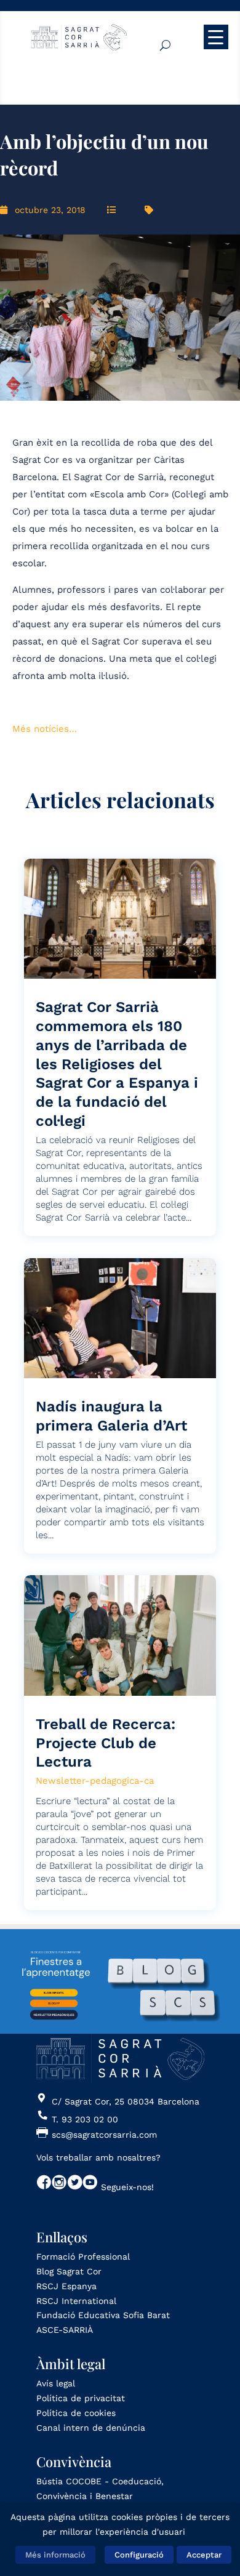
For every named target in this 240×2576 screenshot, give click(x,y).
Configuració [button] (139, 2555)
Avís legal (56, 2383)
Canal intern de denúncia (91, 2428)
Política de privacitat (81, 2398)
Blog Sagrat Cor (69, 2271)
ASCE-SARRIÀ (65, 2330)
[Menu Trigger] (216, 37)
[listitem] (54, 1993)
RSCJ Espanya (66, 2286)
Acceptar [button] (204, 2555)
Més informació (55, 2555)
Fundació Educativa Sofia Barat (103, 2315)
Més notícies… (45, 729)
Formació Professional (83, 2257)
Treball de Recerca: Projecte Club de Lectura (106, 1743)
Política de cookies (76, 2413)
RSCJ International (76, 2301)
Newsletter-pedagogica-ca (95, 1781)
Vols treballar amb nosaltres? (98, 2157)
